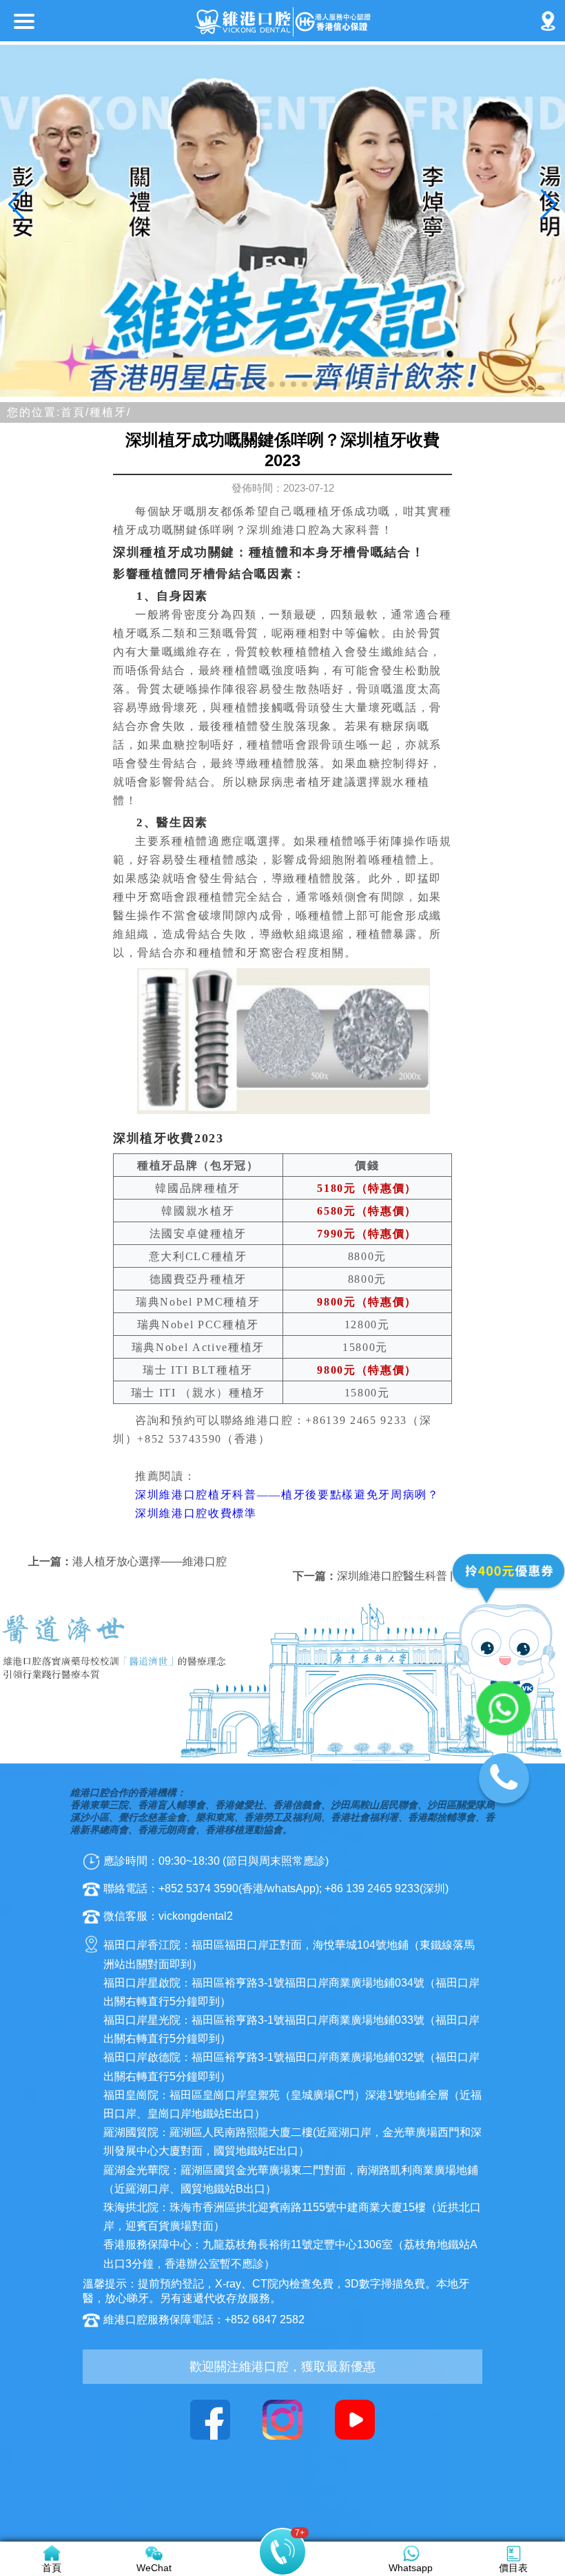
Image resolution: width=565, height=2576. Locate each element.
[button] (205, 384)
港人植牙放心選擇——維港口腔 (150, 1561)
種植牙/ (110, 412)
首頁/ (75, 412)
